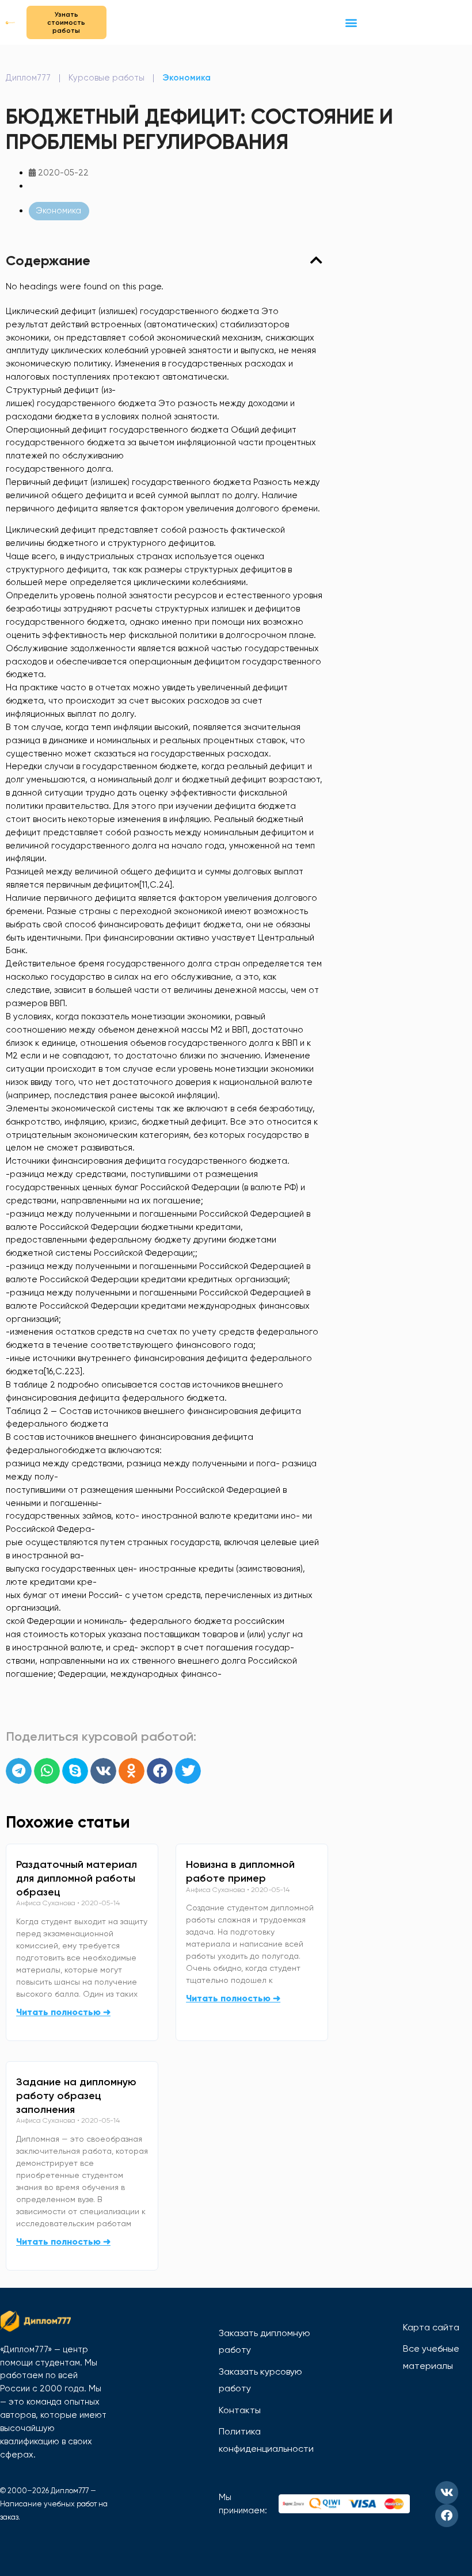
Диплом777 (28, 78)
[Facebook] (447, 2516)
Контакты (240, 2410)
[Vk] (447, 2493)
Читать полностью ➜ (63, 2012)
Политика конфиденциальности (266, 2440)
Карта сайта (431, 2327)
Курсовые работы (106, 78)
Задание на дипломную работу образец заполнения (76, 2096)
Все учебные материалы (431, 2357)
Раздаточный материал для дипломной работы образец (77, 1878)
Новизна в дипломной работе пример (240, 1871)
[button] (351, 22)
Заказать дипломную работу (264, 2342)
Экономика (186, 78)
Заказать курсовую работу (260, 2380)
